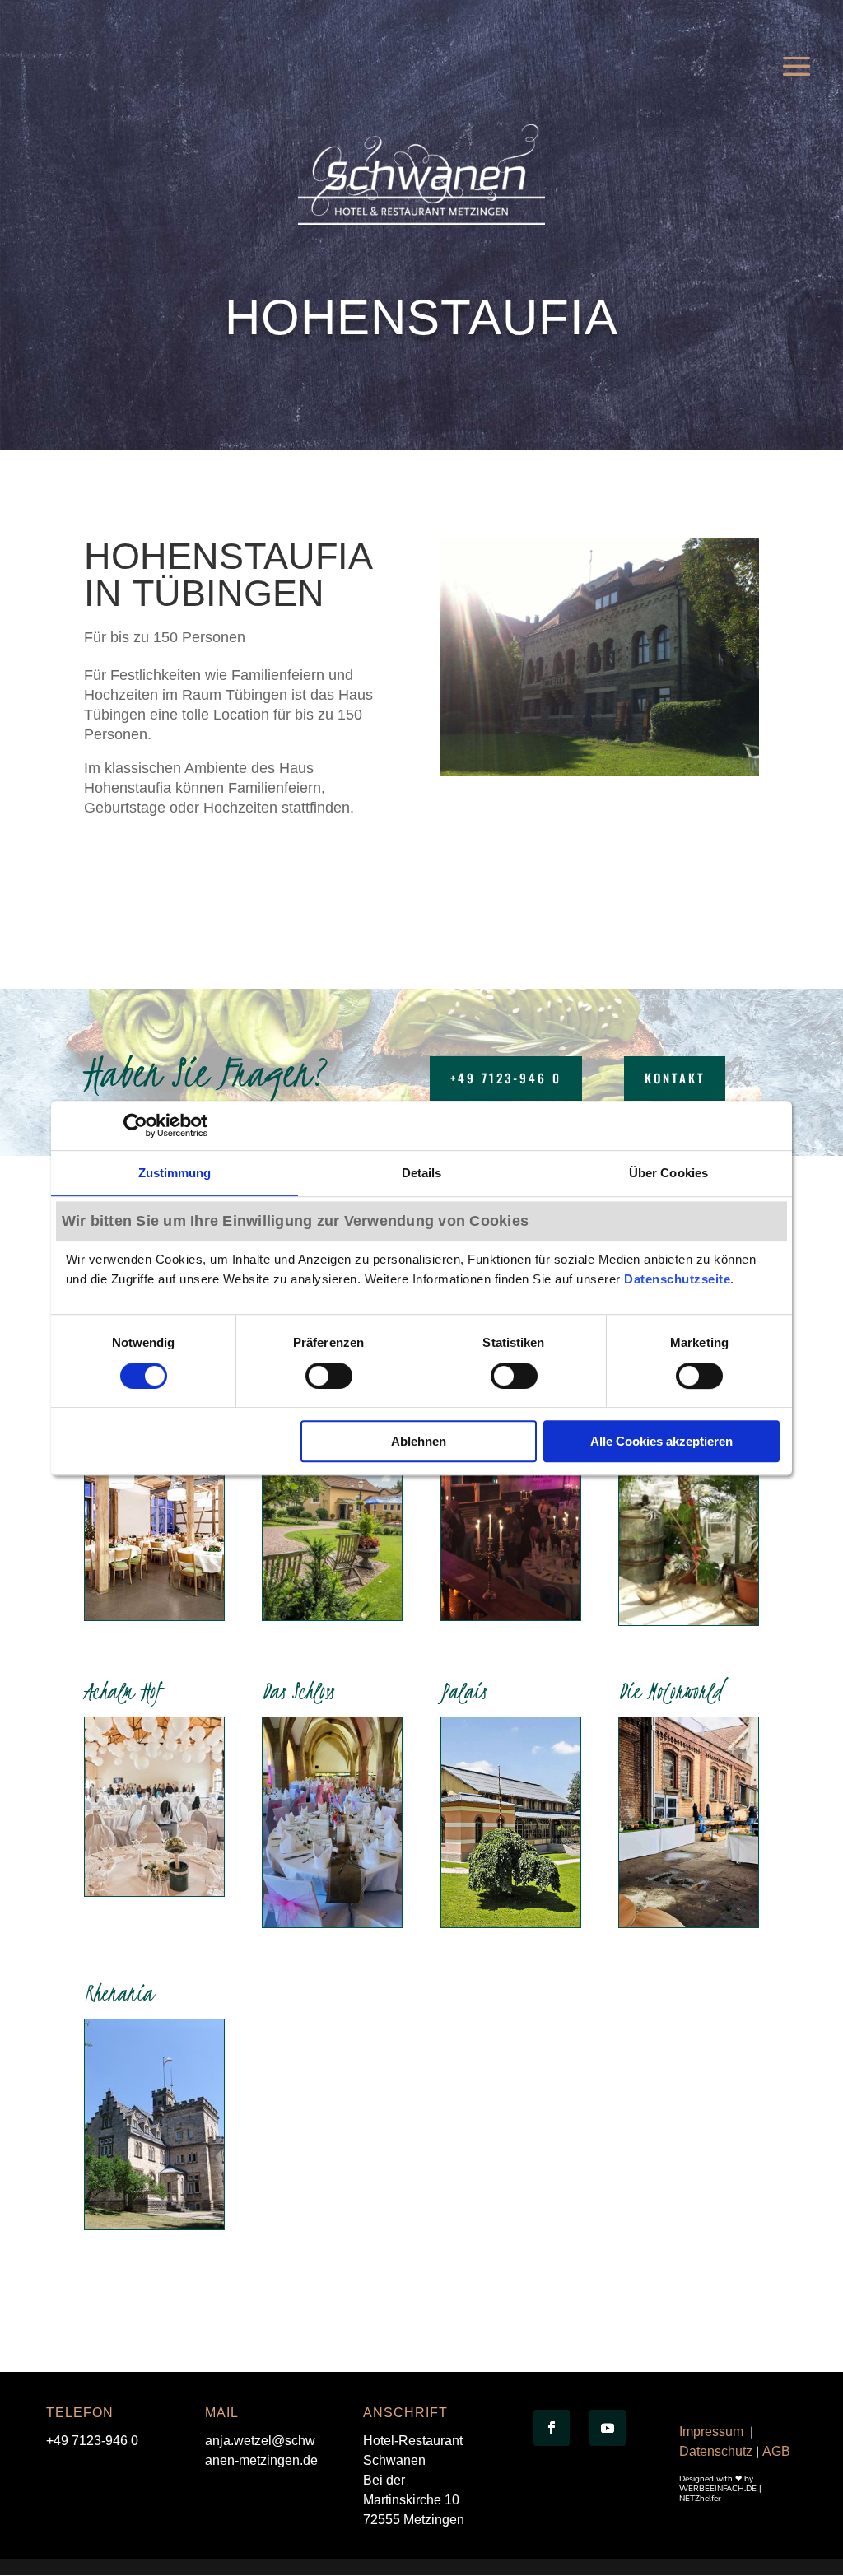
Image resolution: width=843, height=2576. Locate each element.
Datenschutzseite (677, 1279)
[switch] (329, 1376)
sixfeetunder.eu (502, 1570)
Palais (463, 1691)
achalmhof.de (141, 1861)
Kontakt (675, 1078)
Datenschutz (716, 2451)
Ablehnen (419, 1441)
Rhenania (119, 1993)
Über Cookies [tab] (668, 1173)
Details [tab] (422, 1173)
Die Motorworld (670, 1691)
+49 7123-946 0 (506, 1078)
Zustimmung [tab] (175, 1173)
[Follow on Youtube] (608, 2428)
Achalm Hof (123, 1691)
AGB (776, 2451)
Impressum (711, 2432)
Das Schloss (298, 1691)
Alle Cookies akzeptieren (661, 1441)
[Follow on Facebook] (552, 2428)
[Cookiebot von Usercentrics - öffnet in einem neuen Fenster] (135, 1125)
